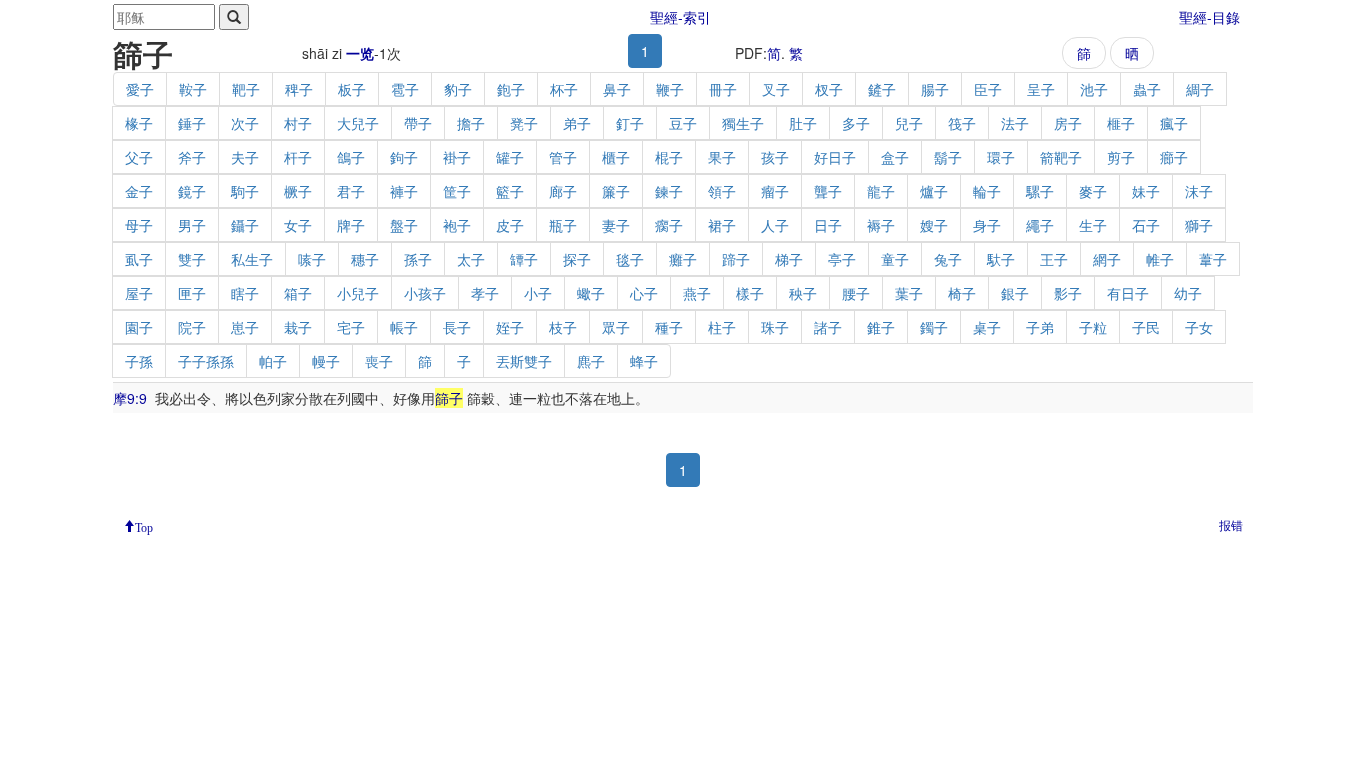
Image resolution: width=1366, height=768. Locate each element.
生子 (1093, 225)
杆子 (298, 157)
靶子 (246, 89)
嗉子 (312, 259)
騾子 (1040, 191)
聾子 (828, 191)
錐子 (881, 327)
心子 (644, 293)
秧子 (803, 293)
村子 (298, 123)
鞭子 (670, 89)
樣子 (750, 293)
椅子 (962, 293)
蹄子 (736, 259)
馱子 (1001, 259)
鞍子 (193, 89)
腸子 (935, 89)
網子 (1107, 259)
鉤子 (404, 157)
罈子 (524, 259)
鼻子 (617, 89)
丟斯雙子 (524, 361)
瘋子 (1174, 123)
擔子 (471, 123)
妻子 (616, 225)
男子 (192, 225)
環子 (1001, 157)
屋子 (139, 293)
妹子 (1146, 191)
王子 (1054, 259)
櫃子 (616, 157)
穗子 (365, 259)
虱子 (139, 259)
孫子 (418, 259)
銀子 (1015, 293)
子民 (1146, 327)
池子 (1094, 89)
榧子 (1121, 123)
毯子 (630, 259)
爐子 (934, 191)
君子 (351, 191)
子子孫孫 (206, 361)
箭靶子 (1061, 157)
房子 (1068, 123)
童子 (895, 259)
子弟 (1040, 327)
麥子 (1093, 191)
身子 (987, 225)
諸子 (828, 327)
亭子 (842, 259)
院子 (192, 327)
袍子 (457, 225)
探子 (577, 259)
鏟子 (882, 89)
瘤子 (775, 191)
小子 (538, 293)
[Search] (234, 17)
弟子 (577, 123)
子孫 (139, 361)
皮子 (510, 225)
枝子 (563, 327)
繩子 (1040, 225)
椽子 (139, 123)
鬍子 (948, 157)
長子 (457, 327)
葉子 (909, 293)
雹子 (405, 89)
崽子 (245, 327)
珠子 (775, 327)
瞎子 (245, 293)
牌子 (351, 225)
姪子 (510, 327)
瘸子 (669, 225)
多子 (856, 123)
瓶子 (563, 225)
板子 (352, 89)
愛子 (140, 89)
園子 (139, 327)
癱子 (683, 259)
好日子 (835, 157)
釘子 (630, 123)
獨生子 (743, 123)
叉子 (776, 89)
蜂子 (644, 361)
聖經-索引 (680, 17)
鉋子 (511, 89)
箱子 (298, 293)
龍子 (881, 191)
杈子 (829, 89)
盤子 (404, 225)
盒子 (895, 157)
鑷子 (245, 225)
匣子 (192, 293)
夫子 (245, 157)
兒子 (909, 123)
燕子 (697, 293)
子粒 (1093, 327)
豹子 (458, 89)
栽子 (298, 327)
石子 (1146, 225)
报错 (1231, 524)
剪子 (1121, 157)
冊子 (723, 89)
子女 (1199, 327)
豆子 (683, 123)
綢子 (1200, 89)
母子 (139, 225)
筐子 (457, 191)
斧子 (192, 157)
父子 (139, 157)
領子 (722, 191)
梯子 (789, 259)
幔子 (326, 361)
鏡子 (192, 191)
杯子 (564, 89)
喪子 (379, 361)
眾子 (616, 327)
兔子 (948, 259)
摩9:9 (130, 398)
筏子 (962, 123)
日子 (828, 225)
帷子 (1160, 259)
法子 (1015, 123)
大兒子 (358, 123)
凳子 (524, 123)
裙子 (722, 225)
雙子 (192, 259)
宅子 (351, 327)
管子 (563, 157)
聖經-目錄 (1209, 17)
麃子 (591, 361)
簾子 (616, 191)
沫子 (1199, 191)
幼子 (1188, 293)
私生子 (252, 259)
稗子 (299, 89)
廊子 (563, 191)
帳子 (404, 327)
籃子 (510, 191)
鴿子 (351, 157)
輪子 (987, 191)
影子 (1068, 293)
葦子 (1213, 259)
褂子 (457, 157)
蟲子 (1147, 89)
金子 (139, 191)
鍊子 (669, 191)
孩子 (775, 157)
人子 (775, 225)
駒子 (245, 191)
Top (144, 526)
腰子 (856, 293)
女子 (298, 225)
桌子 (987, 327)
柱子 (722, 327)
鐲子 (934, 327)
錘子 (192, 123)
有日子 (1128, 293)
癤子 (1174, 157)
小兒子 (358, 293)
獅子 (1199, 225)
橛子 (298, 191)
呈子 (1041, 89)
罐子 (510, 157)
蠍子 (591, 293)
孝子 (485, 293)
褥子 (881, 225)
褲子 (404, 191)
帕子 (273, 361)
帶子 (418, 123)
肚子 (803, 123)
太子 (471, 259)
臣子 (988, 89)
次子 (245, 123)
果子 (722, 157)
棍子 (669, 157)
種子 (669, 327)
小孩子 (425, 293)
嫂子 (934, 225)
